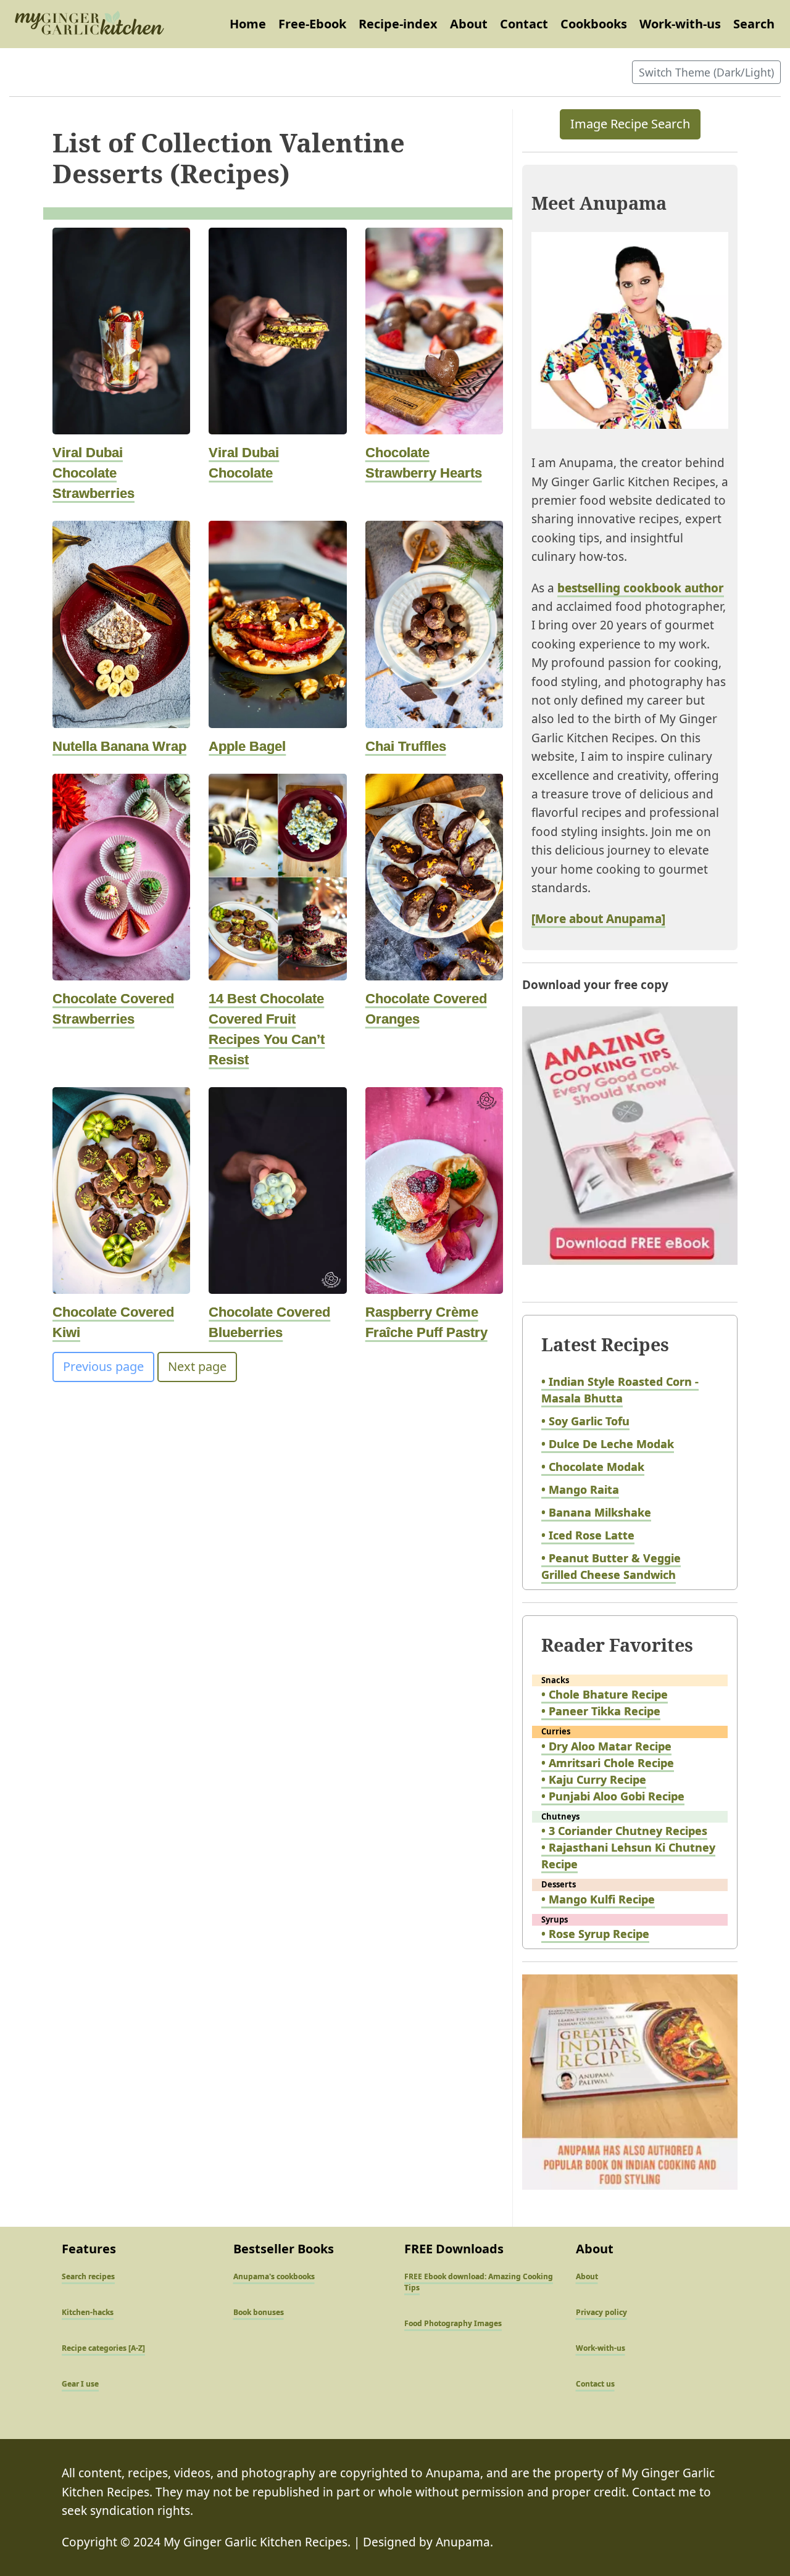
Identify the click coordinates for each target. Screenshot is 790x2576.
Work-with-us (680, 24)
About (469, 24)
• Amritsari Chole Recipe (608, 1763)
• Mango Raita (580, 1489)
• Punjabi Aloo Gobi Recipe (613, 1796)
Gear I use (80, 2384)
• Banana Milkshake (596, 1512)
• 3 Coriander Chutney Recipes (624, 1831)
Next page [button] (197, 1366)
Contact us (595, 2384)
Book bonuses (259, 2312)
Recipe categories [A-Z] (103, 2348)
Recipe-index (398, 24)
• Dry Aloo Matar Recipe (606, 1746)
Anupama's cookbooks (274, 2276)
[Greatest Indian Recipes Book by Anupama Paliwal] (630, 2093)
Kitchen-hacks (88, 2312)
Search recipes (88, 2276)
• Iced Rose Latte (588, 1535)
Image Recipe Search (630, 124)
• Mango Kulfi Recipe (598, 1899)
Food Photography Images (453, 2323)
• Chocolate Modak (593, 1467)
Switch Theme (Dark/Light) (706, 72)
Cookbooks (594, 24)
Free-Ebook (312, 24)
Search (754, 24)
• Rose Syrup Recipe (595, 1934)
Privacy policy (601, 2312)
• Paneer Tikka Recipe (601, 1711)
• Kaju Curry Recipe (594, 1779)
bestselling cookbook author (641, 588)
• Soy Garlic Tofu (585, 1421)
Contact (524, 24)
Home (248, 24)
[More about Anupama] (598, 919)
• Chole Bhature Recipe (605, 1694)
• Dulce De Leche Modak (608, 1444)
